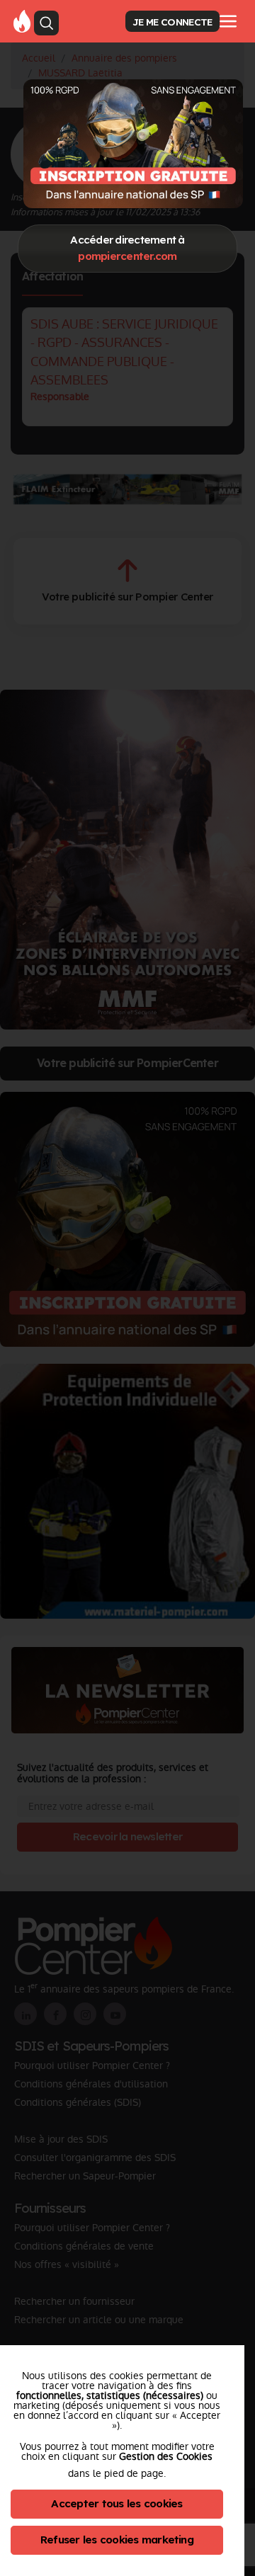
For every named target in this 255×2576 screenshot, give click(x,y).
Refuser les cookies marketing (117, 2540)
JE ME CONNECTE (172, 22)
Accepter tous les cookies (117, 2503)
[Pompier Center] (22, 21)
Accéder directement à (127, 248)
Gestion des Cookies (166, 2456)
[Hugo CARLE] (133, 143)
